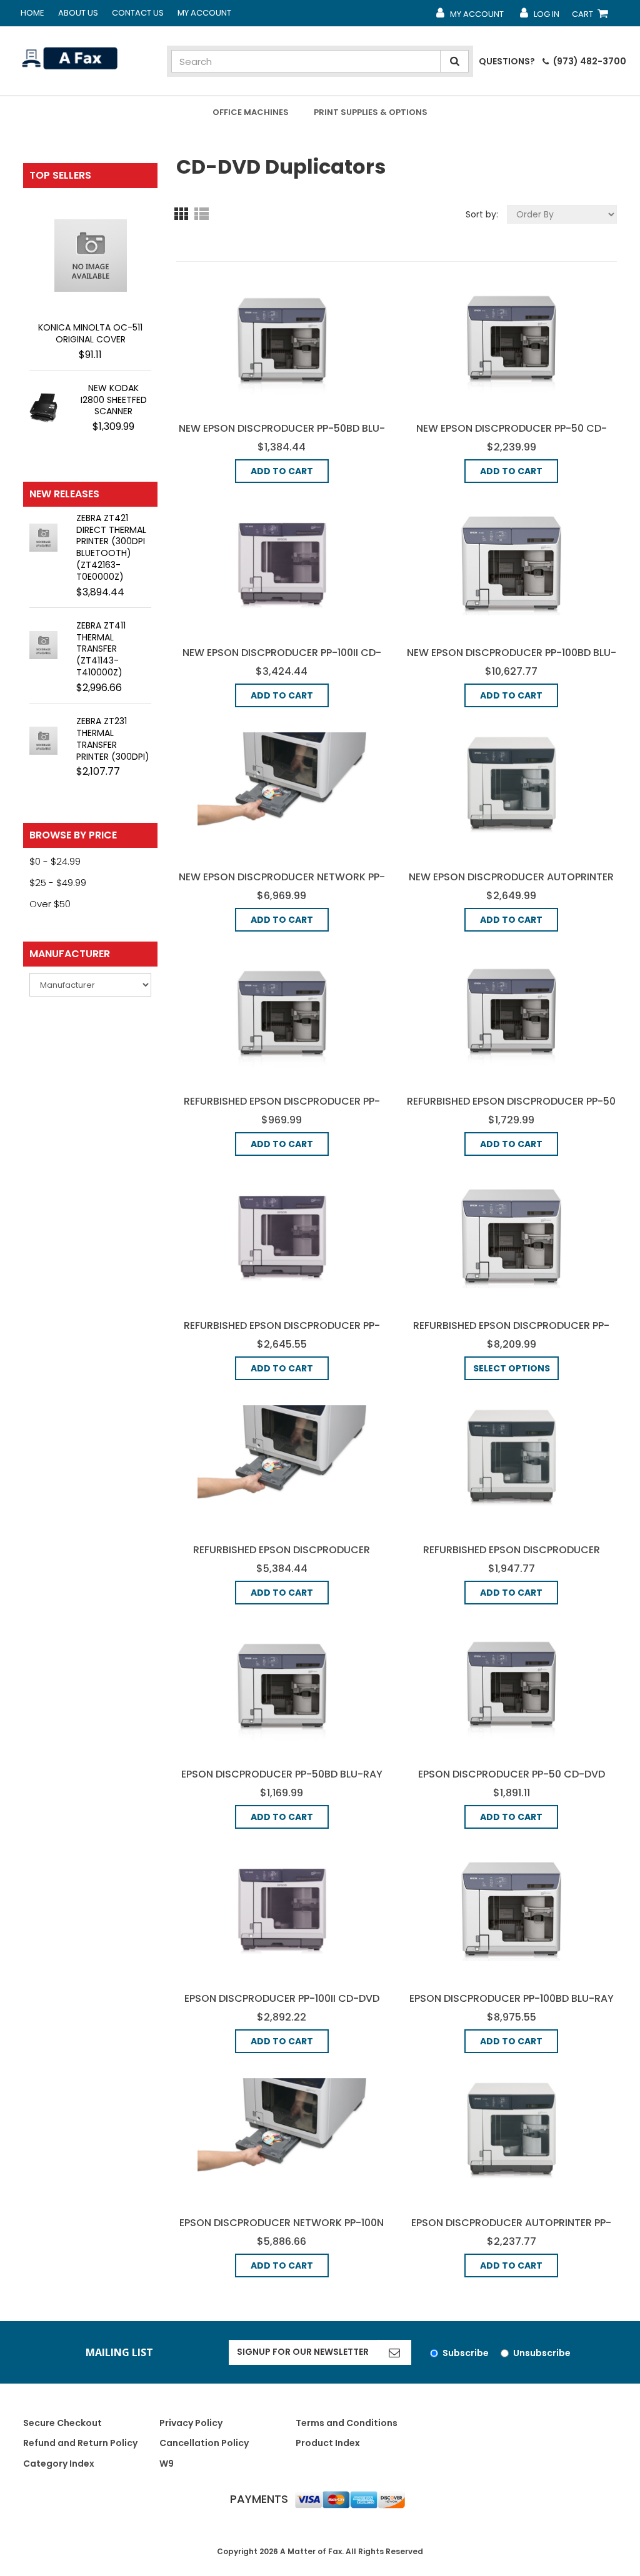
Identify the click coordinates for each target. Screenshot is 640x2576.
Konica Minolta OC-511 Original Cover (90, 333)
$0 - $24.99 (55, 861)
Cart (592, 17)
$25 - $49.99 (58, 883)
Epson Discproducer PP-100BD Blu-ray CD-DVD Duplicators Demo (512, 2005)
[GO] (394, 2352)
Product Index (328, 2443)
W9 (167, 2464)
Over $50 (50, 904)
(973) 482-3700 (589, 61)
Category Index (59, 2464)
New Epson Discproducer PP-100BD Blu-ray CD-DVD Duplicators (512, 659)
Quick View (282, 339)
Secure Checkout (62, 2423)
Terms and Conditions (347, 2423)
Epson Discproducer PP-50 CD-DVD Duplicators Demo (512, 1781)
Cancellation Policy (204, 2443)
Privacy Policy (191, 2423)
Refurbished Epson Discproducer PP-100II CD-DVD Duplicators (282, 1332)
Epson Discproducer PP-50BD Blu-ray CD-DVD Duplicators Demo (282, 1781)
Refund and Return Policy (80, 2443)
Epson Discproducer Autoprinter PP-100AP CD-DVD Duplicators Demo (511, 2230)
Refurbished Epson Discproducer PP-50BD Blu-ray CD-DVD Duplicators (282, 1108)
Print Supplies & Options (371, 112)
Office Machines (251, 112)
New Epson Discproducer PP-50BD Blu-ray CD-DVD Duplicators (282, 435)
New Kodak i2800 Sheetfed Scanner (114, 400)
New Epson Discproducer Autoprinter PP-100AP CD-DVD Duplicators (511, 884)
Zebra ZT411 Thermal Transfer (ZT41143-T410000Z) (101, 649)
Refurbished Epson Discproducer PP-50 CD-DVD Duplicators (511, 1108)
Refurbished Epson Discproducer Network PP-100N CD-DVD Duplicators (282, 1557)
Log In (539, 17)
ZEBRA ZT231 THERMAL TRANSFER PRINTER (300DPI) (113, 739)
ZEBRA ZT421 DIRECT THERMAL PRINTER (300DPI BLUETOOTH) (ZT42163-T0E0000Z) (111, 547)
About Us (78, 13)
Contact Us (138, 13)
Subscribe (466, 2353)
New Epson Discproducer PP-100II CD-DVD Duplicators (282, 659)
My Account (204, 13)
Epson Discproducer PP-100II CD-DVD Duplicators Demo (282, 2005)
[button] (184, 213)
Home (32, 13)
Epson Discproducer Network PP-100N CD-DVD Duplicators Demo (282, 2230)
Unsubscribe (542, 2353)
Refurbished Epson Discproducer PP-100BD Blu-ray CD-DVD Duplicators (511, 1332)
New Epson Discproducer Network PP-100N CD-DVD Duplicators (282, 884)
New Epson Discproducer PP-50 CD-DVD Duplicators (512, 435)
